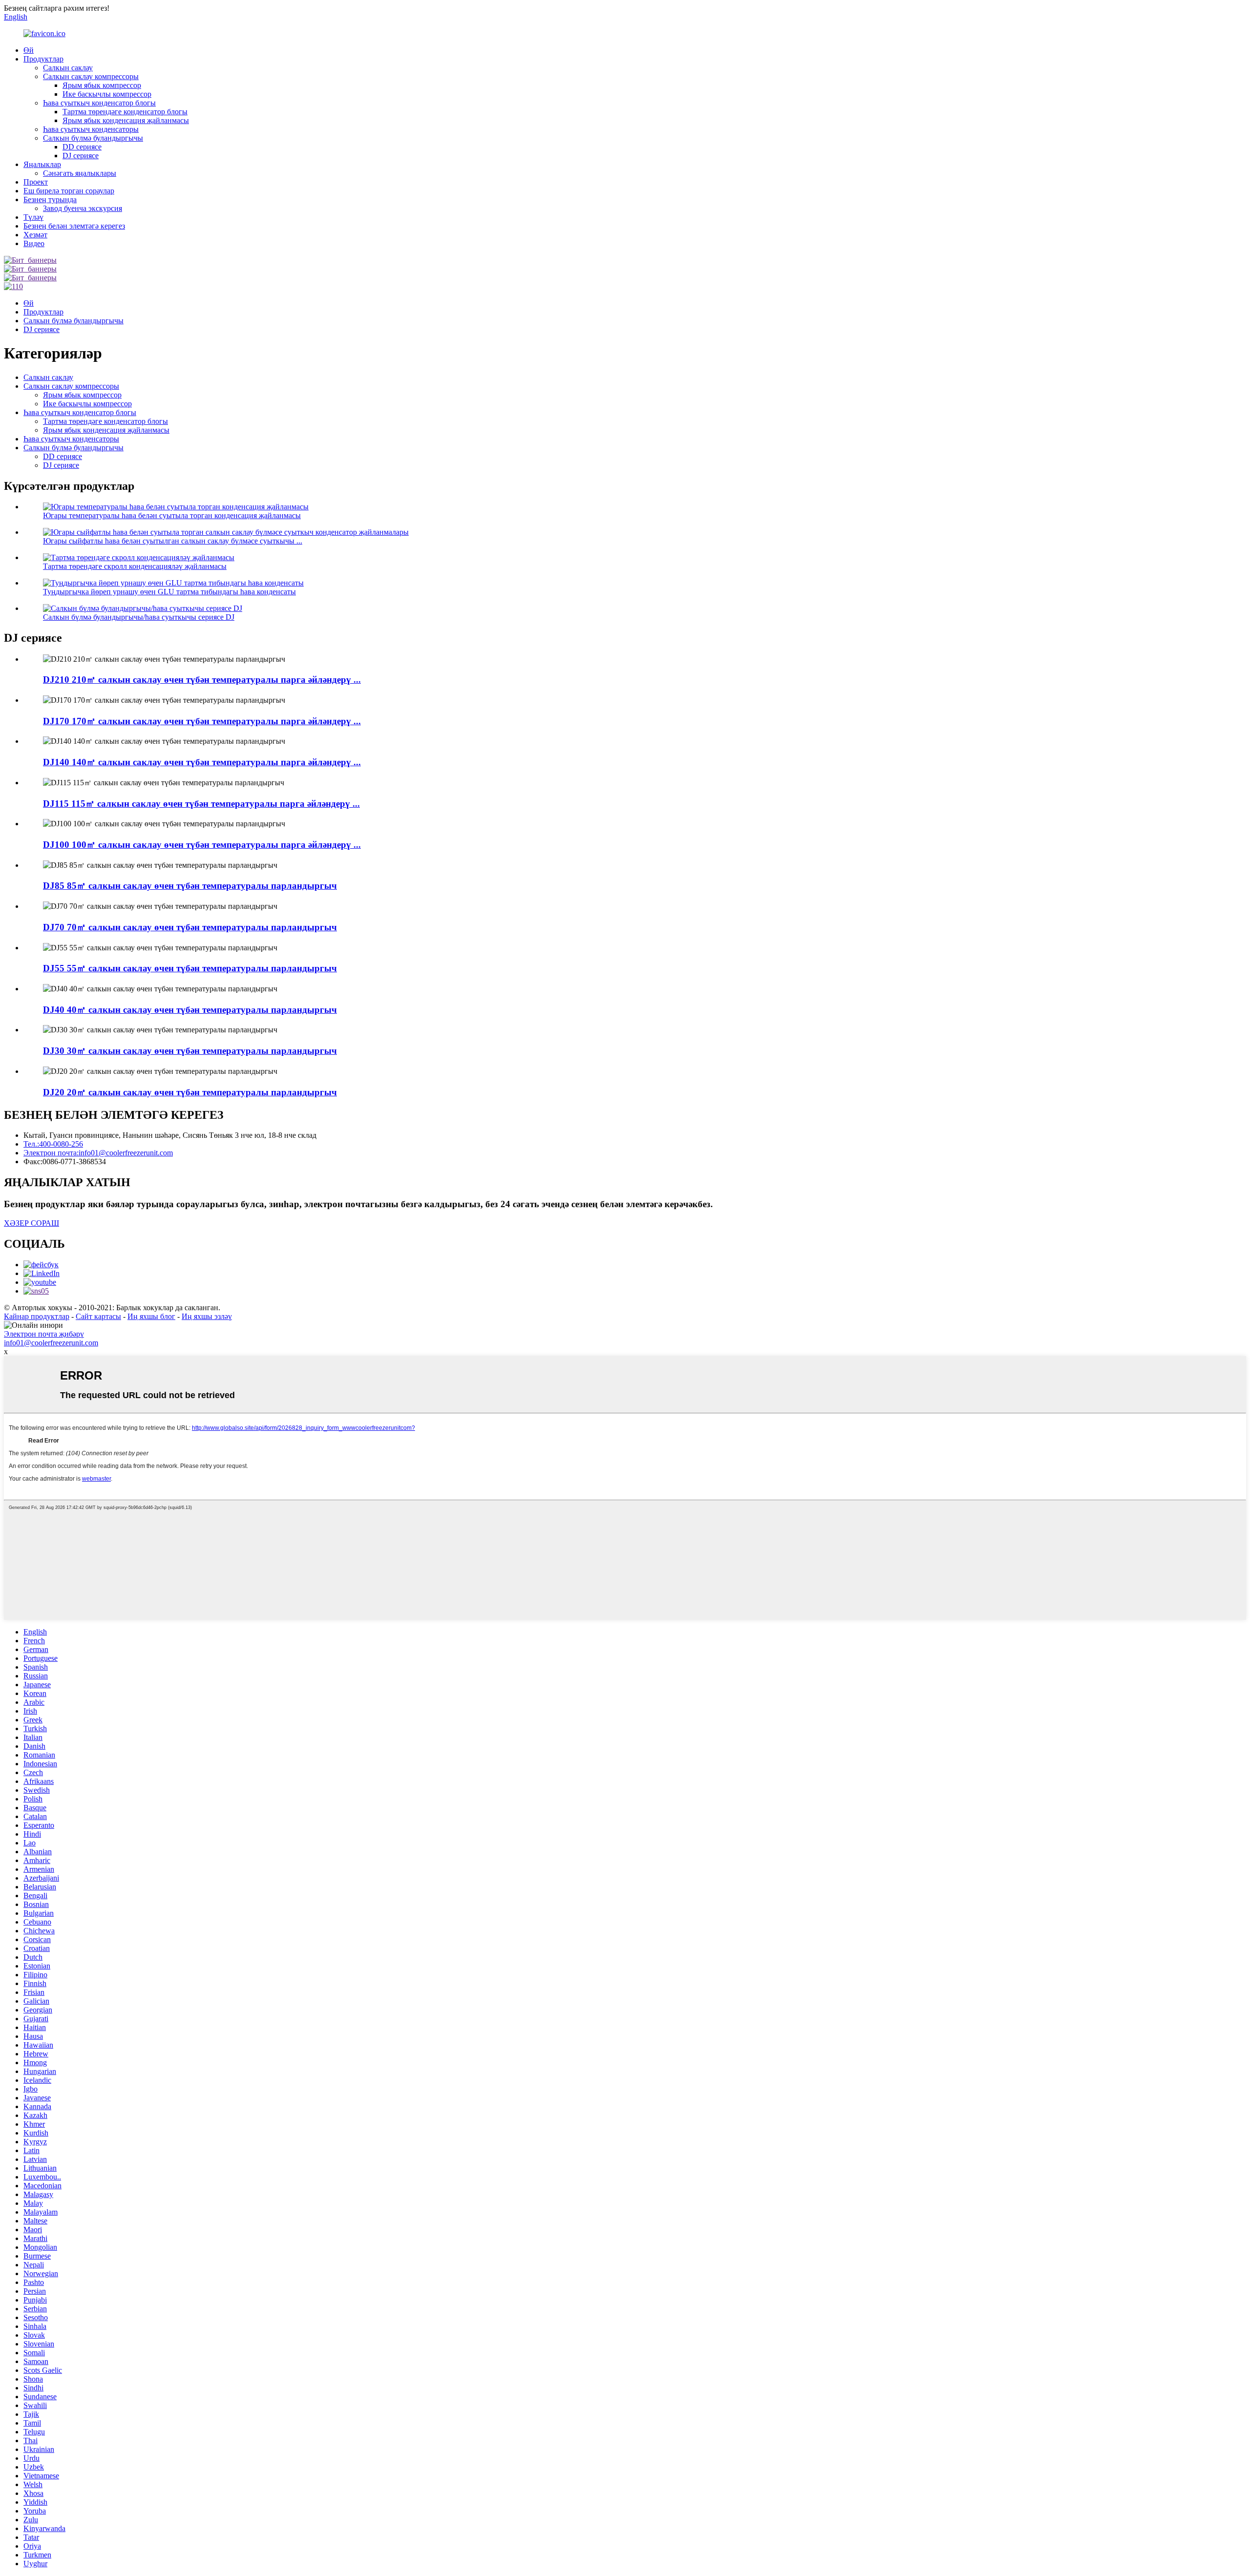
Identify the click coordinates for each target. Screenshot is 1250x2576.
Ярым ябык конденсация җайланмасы (126, 120)
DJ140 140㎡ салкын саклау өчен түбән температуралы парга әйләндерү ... (202, 762)
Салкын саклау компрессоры (91, 76)
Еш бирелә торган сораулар (69, 191)
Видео (34, 243)
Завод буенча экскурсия (83, 208)
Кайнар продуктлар (37, 1316)
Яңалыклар (42, 164)
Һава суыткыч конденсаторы (91, 129)
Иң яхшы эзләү (207, 1316)
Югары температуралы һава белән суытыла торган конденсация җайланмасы (172, 515)
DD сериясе (82, 147)
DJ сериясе (81, 156)
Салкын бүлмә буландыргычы (93, 138)
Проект (36, 182)
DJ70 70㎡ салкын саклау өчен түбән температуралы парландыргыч (190, 927)
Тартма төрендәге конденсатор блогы (125, 112)
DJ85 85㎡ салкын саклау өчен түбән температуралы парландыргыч (190, 886)
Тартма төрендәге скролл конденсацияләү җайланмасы (135, 566)
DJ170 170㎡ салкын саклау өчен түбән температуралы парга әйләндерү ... (202, 721)
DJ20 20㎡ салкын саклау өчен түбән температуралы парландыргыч (190, 1092)
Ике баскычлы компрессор (107, 94)
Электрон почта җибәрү (44, 1334)
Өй (29, 50)
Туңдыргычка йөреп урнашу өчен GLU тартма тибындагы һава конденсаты (169, 592)
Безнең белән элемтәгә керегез (74, 226)
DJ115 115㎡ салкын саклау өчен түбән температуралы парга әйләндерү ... (201, 804)
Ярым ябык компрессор (102, 85)
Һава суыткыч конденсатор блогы (99, 103)
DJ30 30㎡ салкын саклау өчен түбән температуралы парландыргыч (190, 1051)
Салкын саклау (68, 68)
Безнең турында (50, 199)
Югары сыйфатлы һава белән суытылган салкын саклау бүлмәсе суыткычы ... (173, 541)
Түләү (33, 217)
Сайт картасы (98, 1316)
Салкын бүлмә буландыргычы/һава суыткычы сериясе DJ (139, 617)
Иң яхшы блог (151, 1316)
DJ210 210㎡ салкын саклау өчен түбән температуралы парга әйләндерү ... (202, 680)
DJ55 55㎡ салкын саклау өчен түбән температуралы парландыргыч (190, 968)
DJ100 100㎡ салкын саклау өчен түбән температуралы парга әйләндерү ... (202, 845)
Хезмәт (35, 235)
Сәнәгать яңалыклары (80, 173)
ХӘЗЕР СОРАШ (31, 1223)
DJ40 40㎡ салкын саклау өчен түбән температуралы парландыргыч (190, 1010)
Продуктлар (43, 59)
